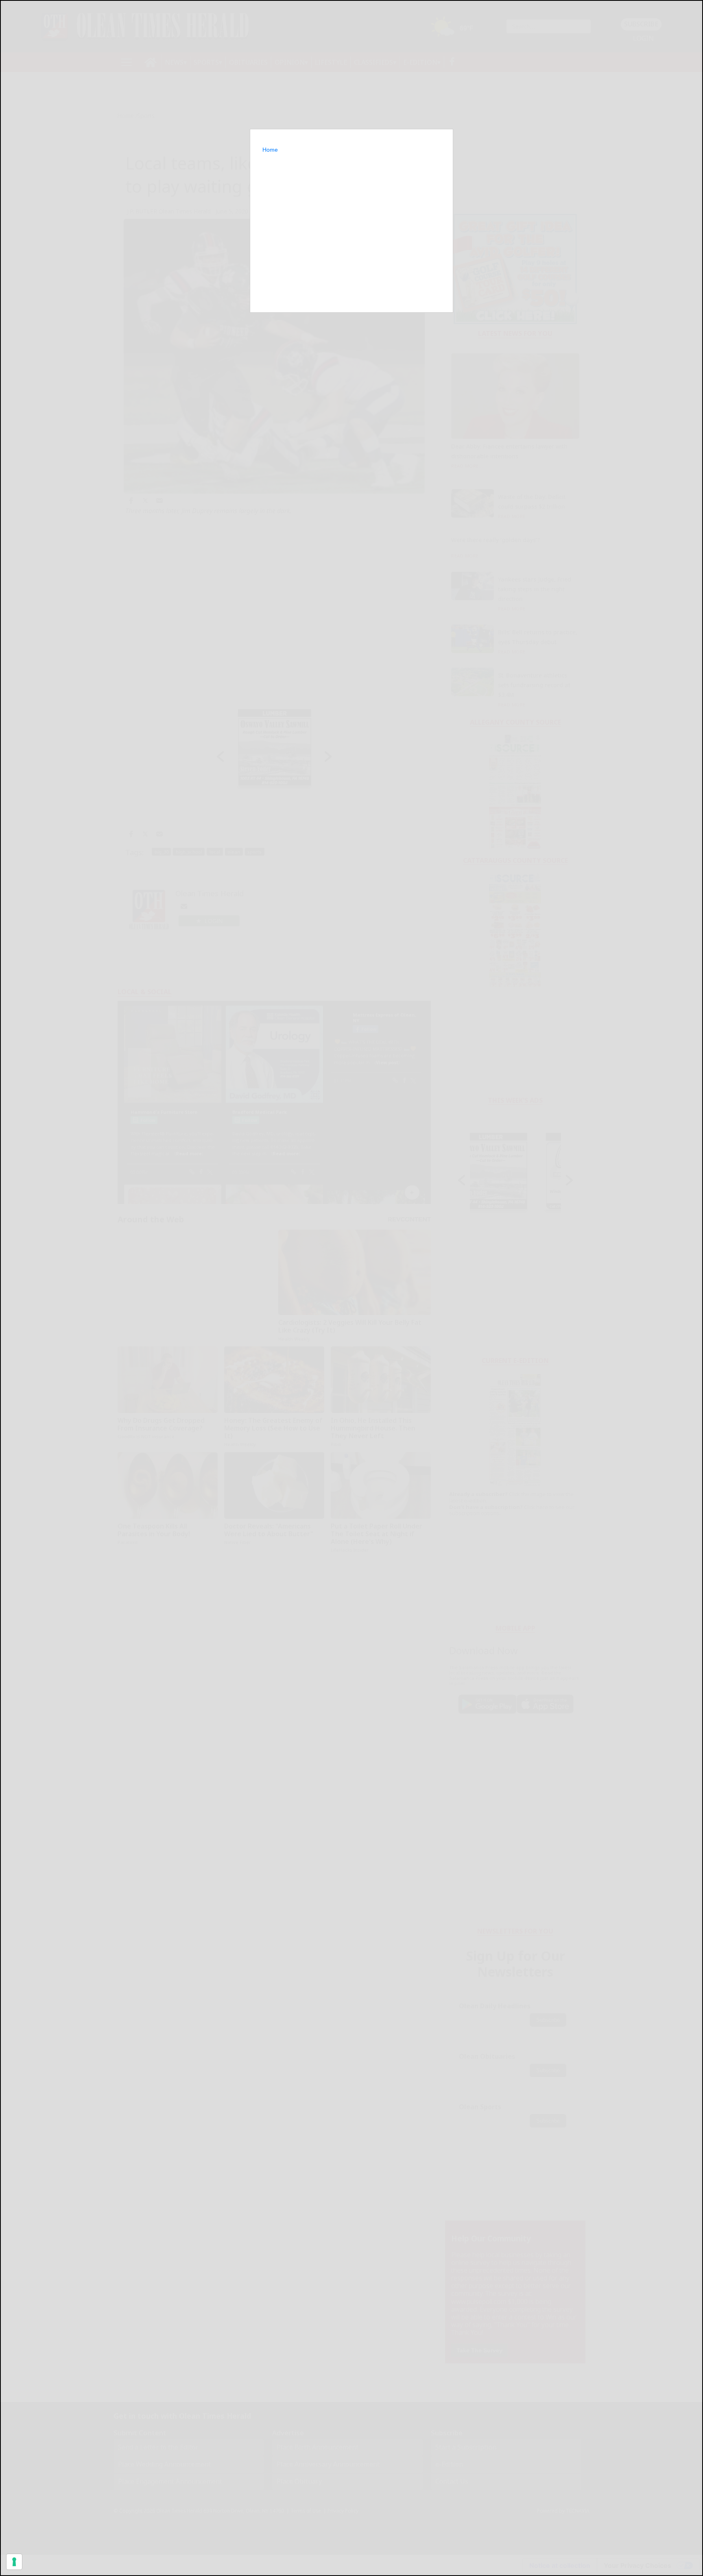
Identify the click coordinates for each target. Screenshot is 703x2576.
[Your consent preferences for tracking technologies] (14, 2562)
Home (270, 150)
